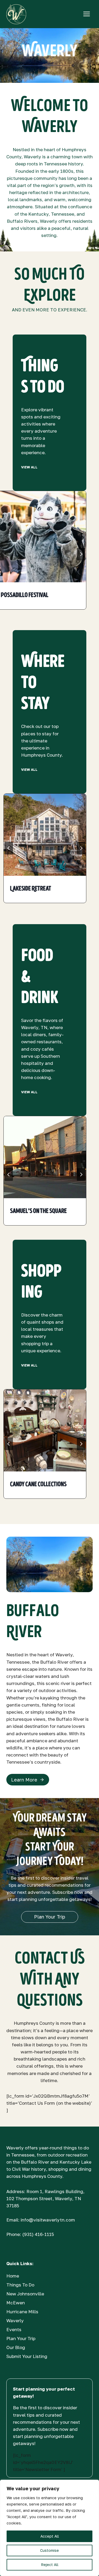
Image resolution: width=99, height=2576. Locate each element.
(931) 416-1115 (38, 2234)
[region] (49, 2528)
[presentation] (45, 835)
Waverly (15, 2321)
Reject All (50, 2565)
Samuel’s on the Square (38, 1211)
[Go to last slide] (9, 848)
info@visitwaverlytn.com (48, 2220)
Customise (49, 2550)
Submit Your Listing (27, 2356)
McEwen (16, 2303)
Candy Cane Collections (38, 1484)
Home (13, 2276)
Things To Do (20, 2285)
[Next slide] (81, 554)
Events (14, 2329)
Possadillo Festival (25, 595)
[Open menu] (86, 14)
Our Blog (16, 2347)
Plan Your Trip (21, 2338)
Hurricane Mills (22, 2312)
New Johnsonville (25, 2294)
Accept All (50, 2536)
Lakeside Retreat (31, 889)
